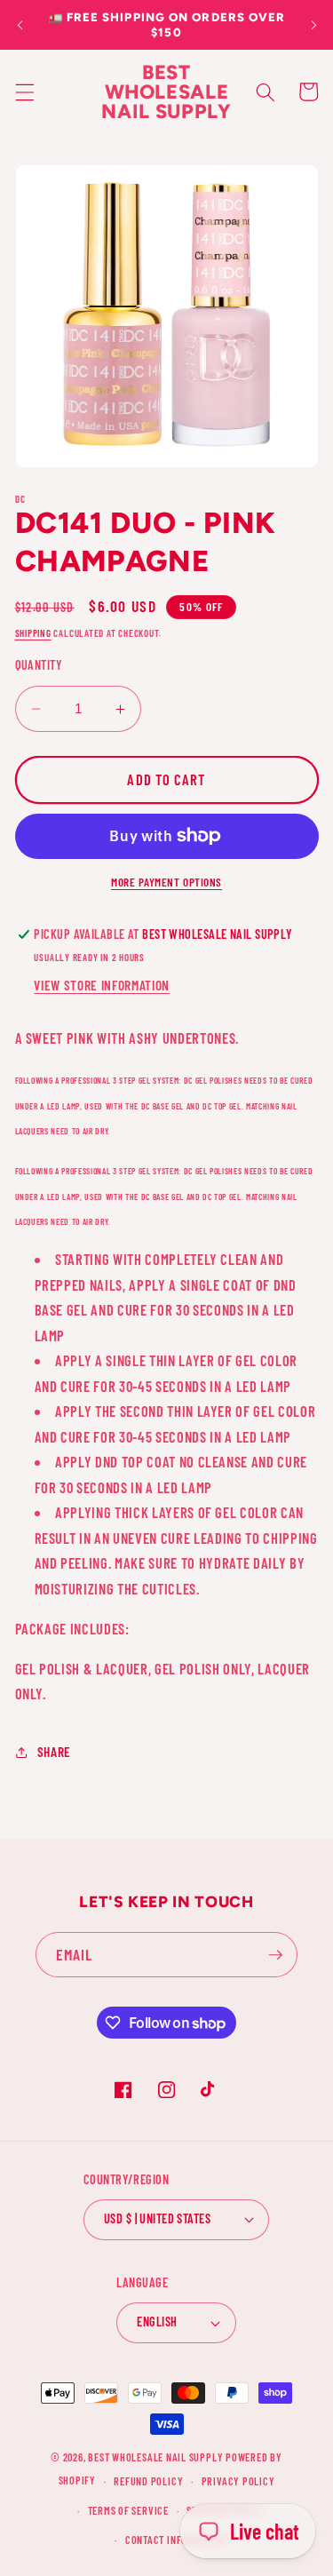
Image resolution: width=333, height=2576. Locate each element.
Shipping (33, 633)
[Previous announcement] (20, 25)
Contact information (176, 2540)
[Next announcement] (313, 25)
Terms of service (128, 2510)
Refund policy (148, 2481)
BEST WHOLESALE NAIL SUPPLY (157, 2457)
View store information (102, 985)
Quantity (39, 665)
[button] (24, 91)
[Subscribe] (275, 1955)
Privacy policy (238, 2481)
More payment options (166, 882)
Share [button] (54, 1752)
